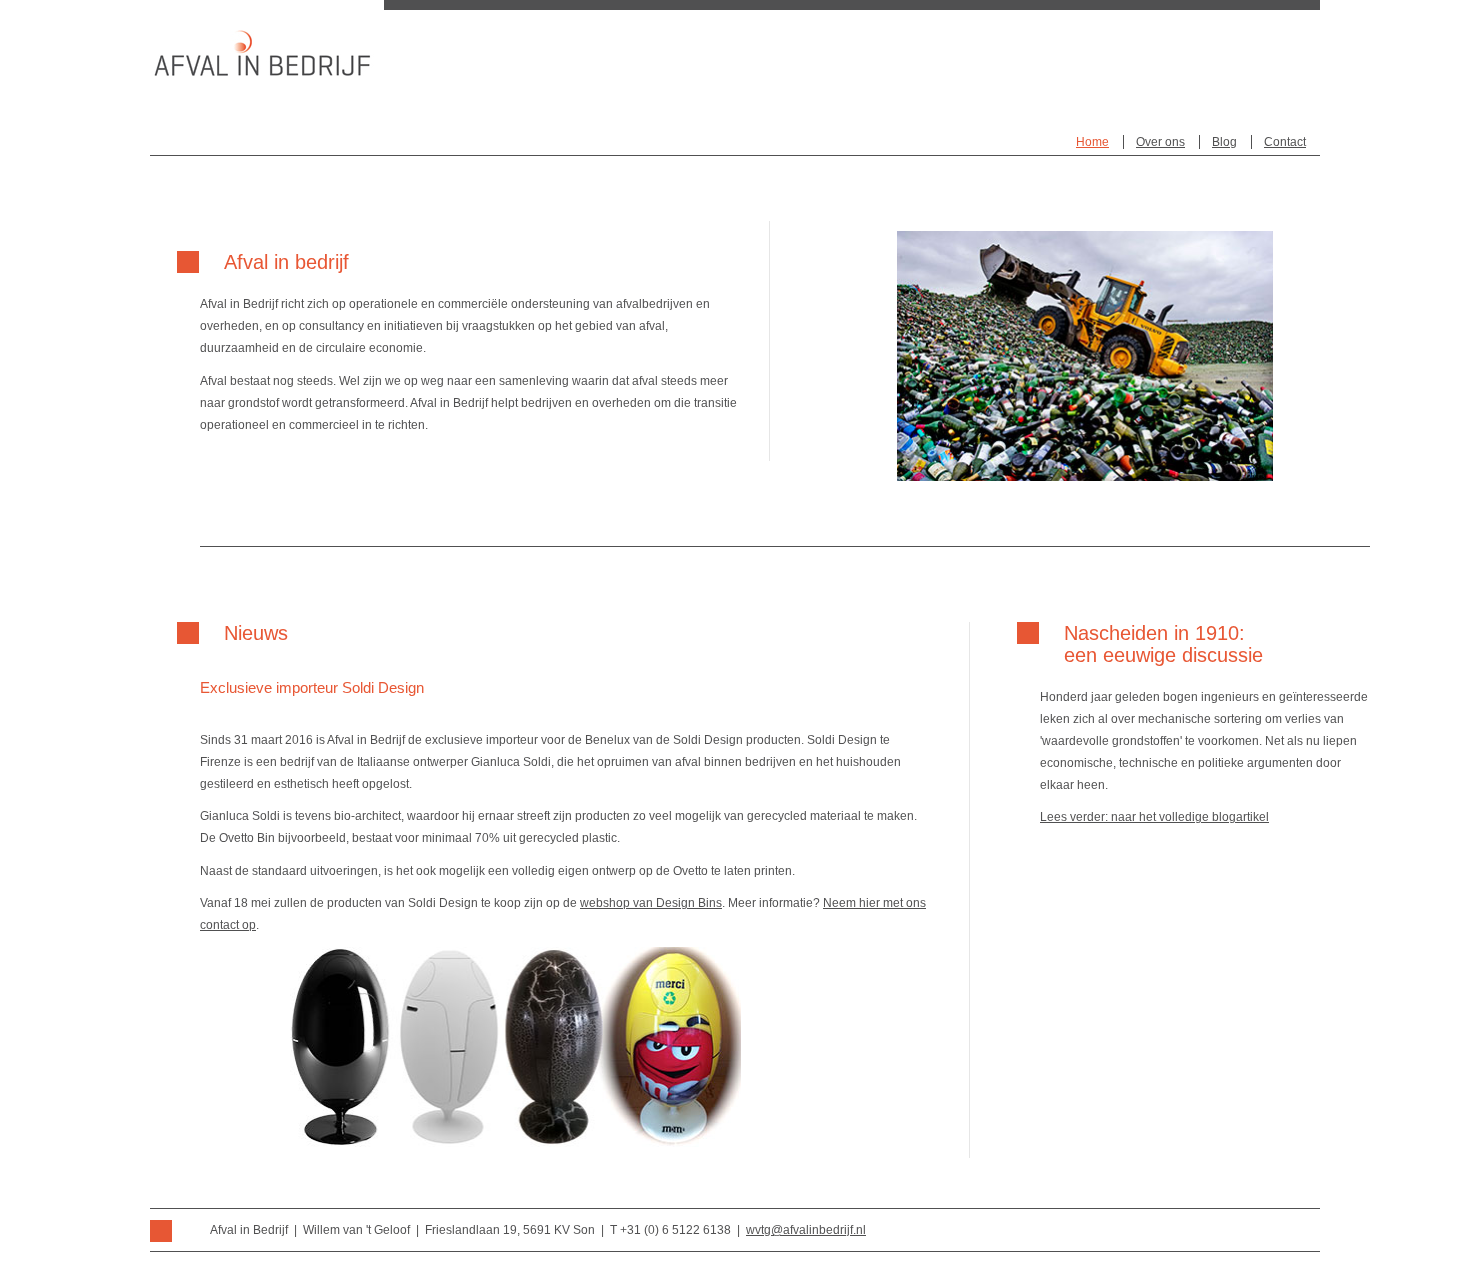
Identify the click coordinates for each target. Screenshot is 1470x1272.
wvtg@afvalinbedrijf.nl (806, 1230)
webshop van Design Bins (651, 903)
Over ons (1160, 142)
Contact (1285, 142)
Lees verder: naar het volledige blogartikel (1154, 817)
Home (1092, 142)
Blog (1224, 142)
